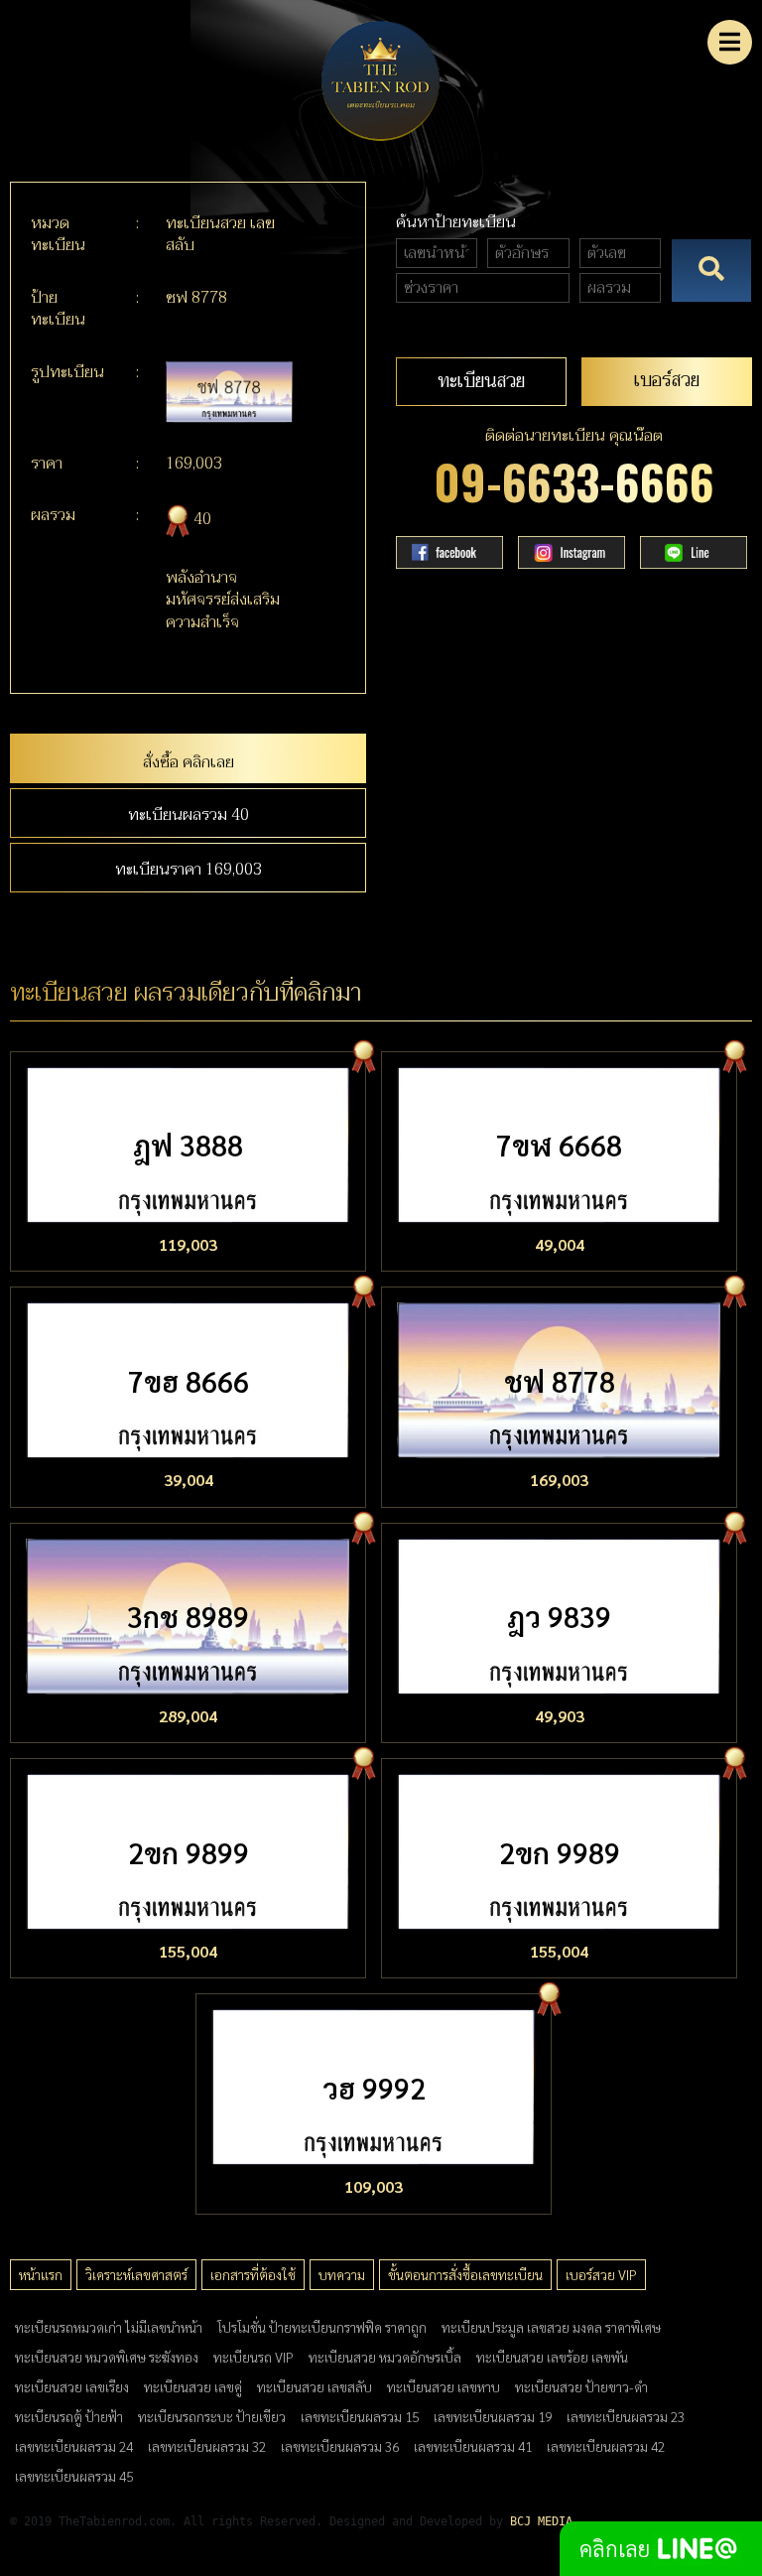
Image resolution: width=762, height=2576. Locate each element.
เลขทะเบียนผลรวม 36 (340, 2446)
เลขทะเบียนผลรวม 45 (74, 2476)
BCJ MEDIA (541, 2521)
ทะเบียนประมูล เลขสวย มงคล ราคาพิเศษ (551, 2327)
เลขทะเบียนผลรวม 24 (74, 2446)
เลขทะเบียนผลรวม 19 (493, 2416)
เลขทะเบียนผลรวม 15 (360, 2416)
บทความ (342, 2274)
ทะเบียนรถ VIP (254, 2357)
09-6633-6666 (574, 481)
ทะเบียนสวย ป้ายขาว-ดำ (581, 2386)
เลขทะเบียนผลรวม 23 (626, 2416)
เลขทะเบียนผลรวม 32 (207, 2446)
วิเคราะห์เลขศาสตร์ (136, 2274)
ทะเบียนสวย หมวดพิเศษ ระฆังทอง (107, 2357)
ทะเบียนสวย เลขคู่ (193, 2386)
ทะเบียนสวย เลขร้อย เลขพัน (552, 2357)
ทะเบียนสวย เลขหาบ (444, 2386)
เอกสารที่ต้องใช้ (253, 2274)
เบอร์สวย (667, 380)
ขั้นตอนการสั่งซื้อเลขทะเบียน (465, 2274)
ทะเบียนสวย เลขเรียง (72, 2386)
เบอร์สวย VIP (601, 2274)
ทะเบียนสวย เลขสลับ (315, 2386)
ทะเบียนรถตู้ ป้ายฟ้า (69, 2416)
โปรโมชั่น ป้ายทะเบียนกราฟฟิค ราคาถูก (322, 2327)
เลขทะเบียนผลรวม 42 (606, 2446)
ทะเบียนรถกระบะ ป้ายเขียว (212, 2416)
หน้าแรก (41, 2274)
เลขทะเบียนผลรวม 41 (473, 2446)
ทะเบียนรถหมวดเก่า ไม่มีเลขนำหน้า (109, 2327)
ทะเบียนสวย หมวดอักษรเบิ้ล (385, 2357)
